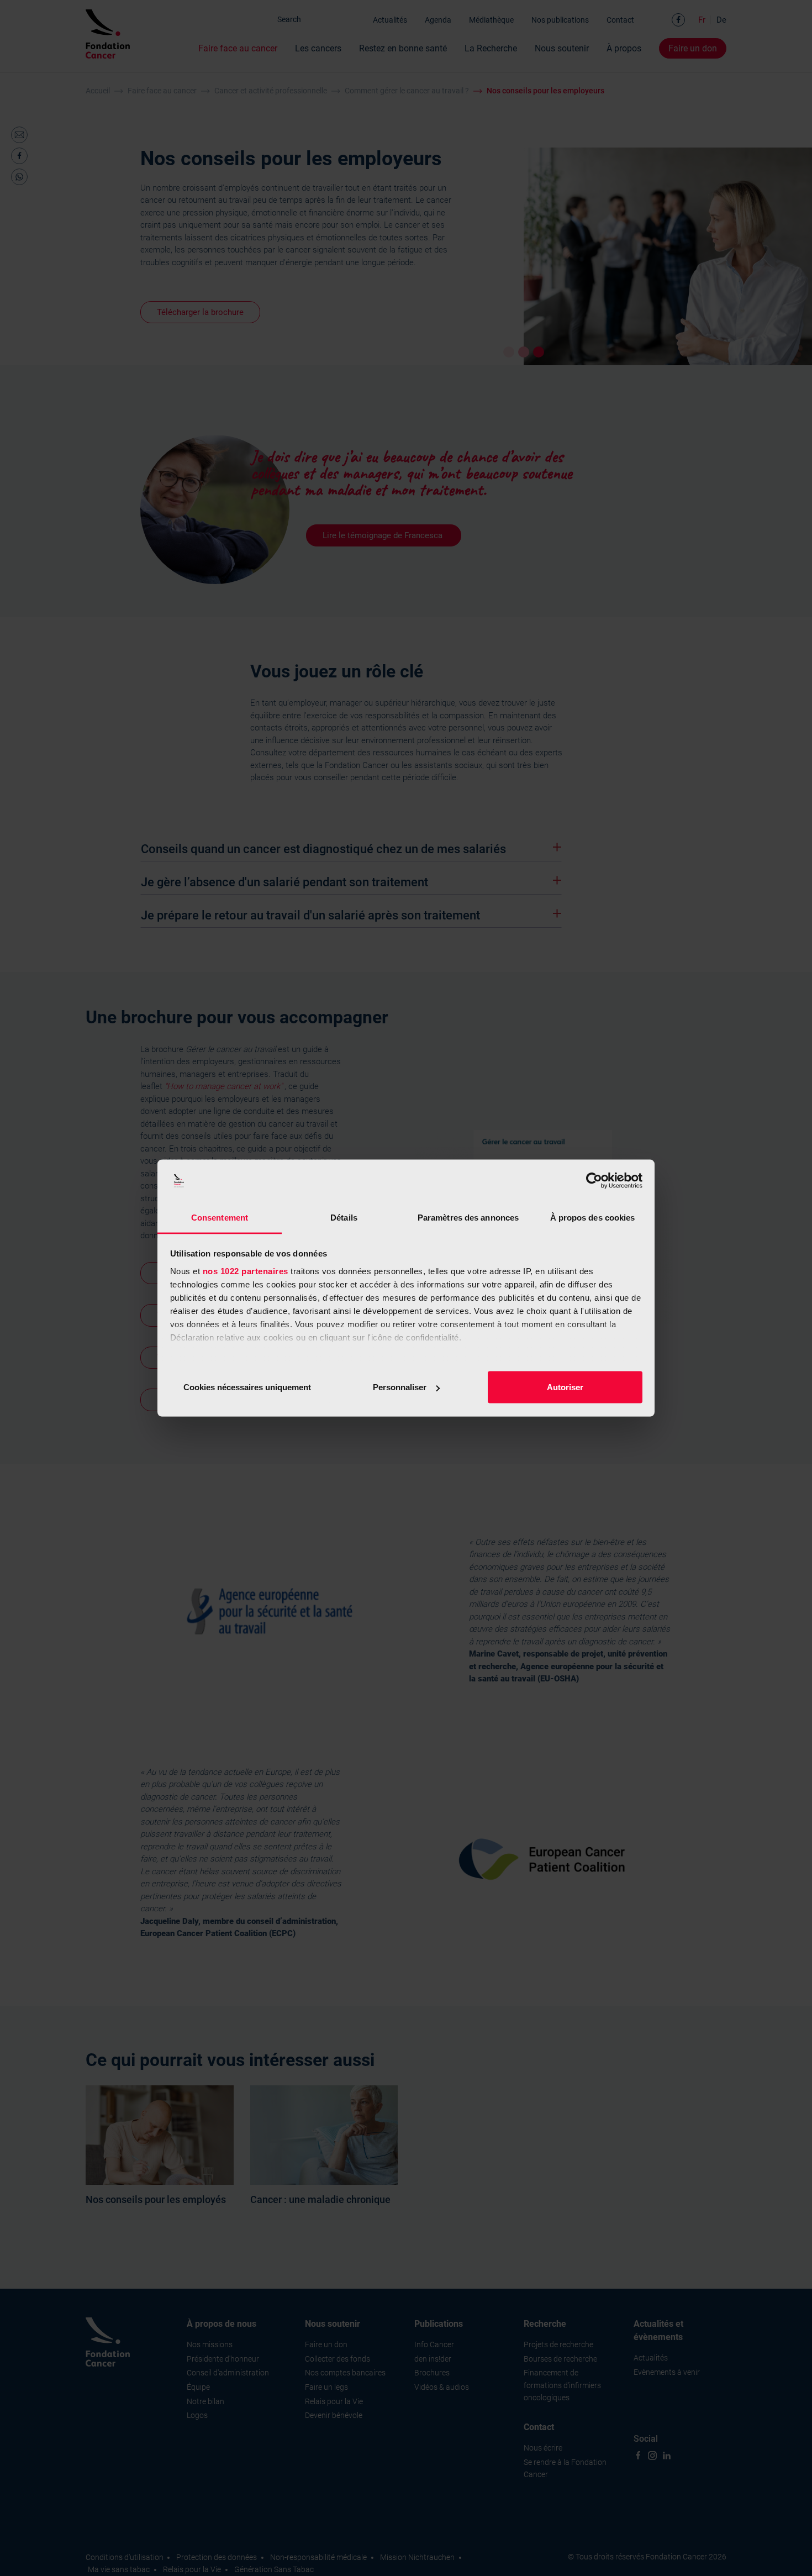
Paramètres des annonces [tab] (468, 1217)
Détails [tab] (344, 1217)
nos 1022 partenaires (246, 1271)
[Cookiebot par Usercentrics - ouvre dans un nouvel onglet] (594, 1181)
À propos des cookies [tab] (593, 1217)
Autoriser (565, 1387)
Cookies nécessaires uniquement (247, 1387)
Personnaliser (400, 1387)
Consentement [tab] (220, 1217)
